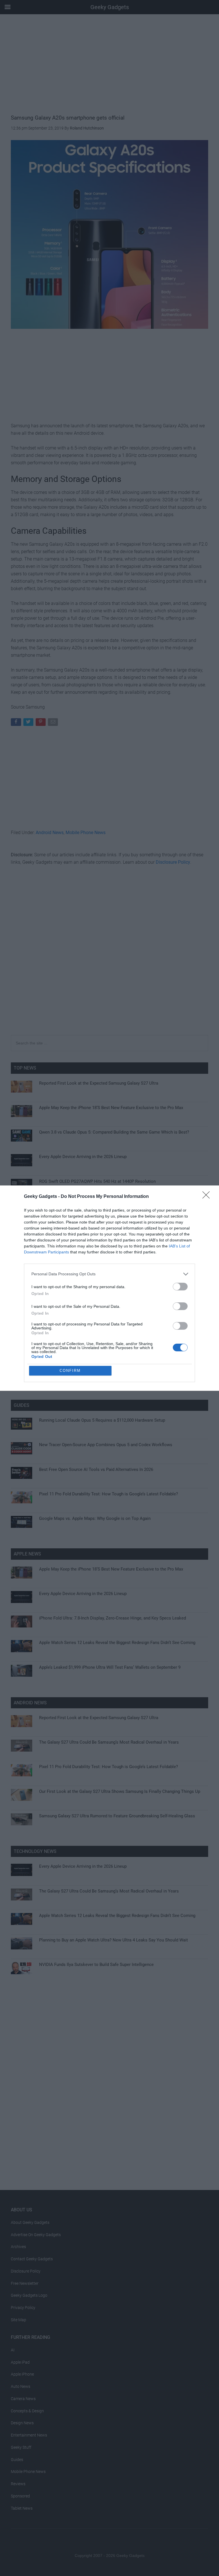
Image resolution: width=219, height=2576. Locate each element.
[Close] (208, 1197)
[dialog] (109, 1288)
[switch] (180, 1287)
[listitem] (109, 1274)
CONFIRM (70, 1371)
